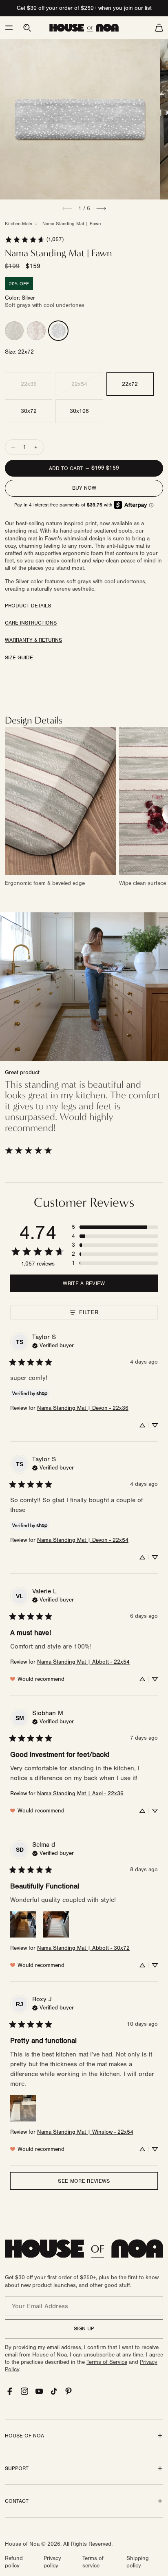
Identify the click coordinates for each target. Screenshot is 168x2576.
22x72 (130, 384)
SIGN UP (84, 2329)
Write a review (84, 1284)
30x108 (79, 411)
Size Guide (19, 658)
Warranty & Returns (33, 640)
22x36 (29, 384)
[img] (53, 1345)
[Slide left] (67, 208)
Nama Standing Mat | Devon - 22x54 (83, 1540)
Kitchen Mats (19, 224)
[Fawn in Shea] (14, 331)
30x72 (29, 411)
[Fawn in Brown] (36, 331)
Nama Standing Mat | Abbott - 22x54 (83, 1662)
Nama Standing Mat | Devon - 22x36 (83, 1408)
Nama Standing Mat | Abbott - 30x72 (83, 1948)
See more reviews (84, 2181)
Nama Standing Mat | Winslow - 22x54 (85, 2132)
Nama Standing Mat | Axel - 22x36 (80, 1794)
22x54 (79, 384)
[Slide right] (101, 208)
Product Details (28, 606)
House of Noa (22, 2544)
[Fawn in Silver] (58, 331)
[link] (34, 240)
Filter (89, 1312)
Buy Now (84, 488)
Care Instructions (31, 623)
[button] (9, 28)
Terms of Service (107, 2362)
